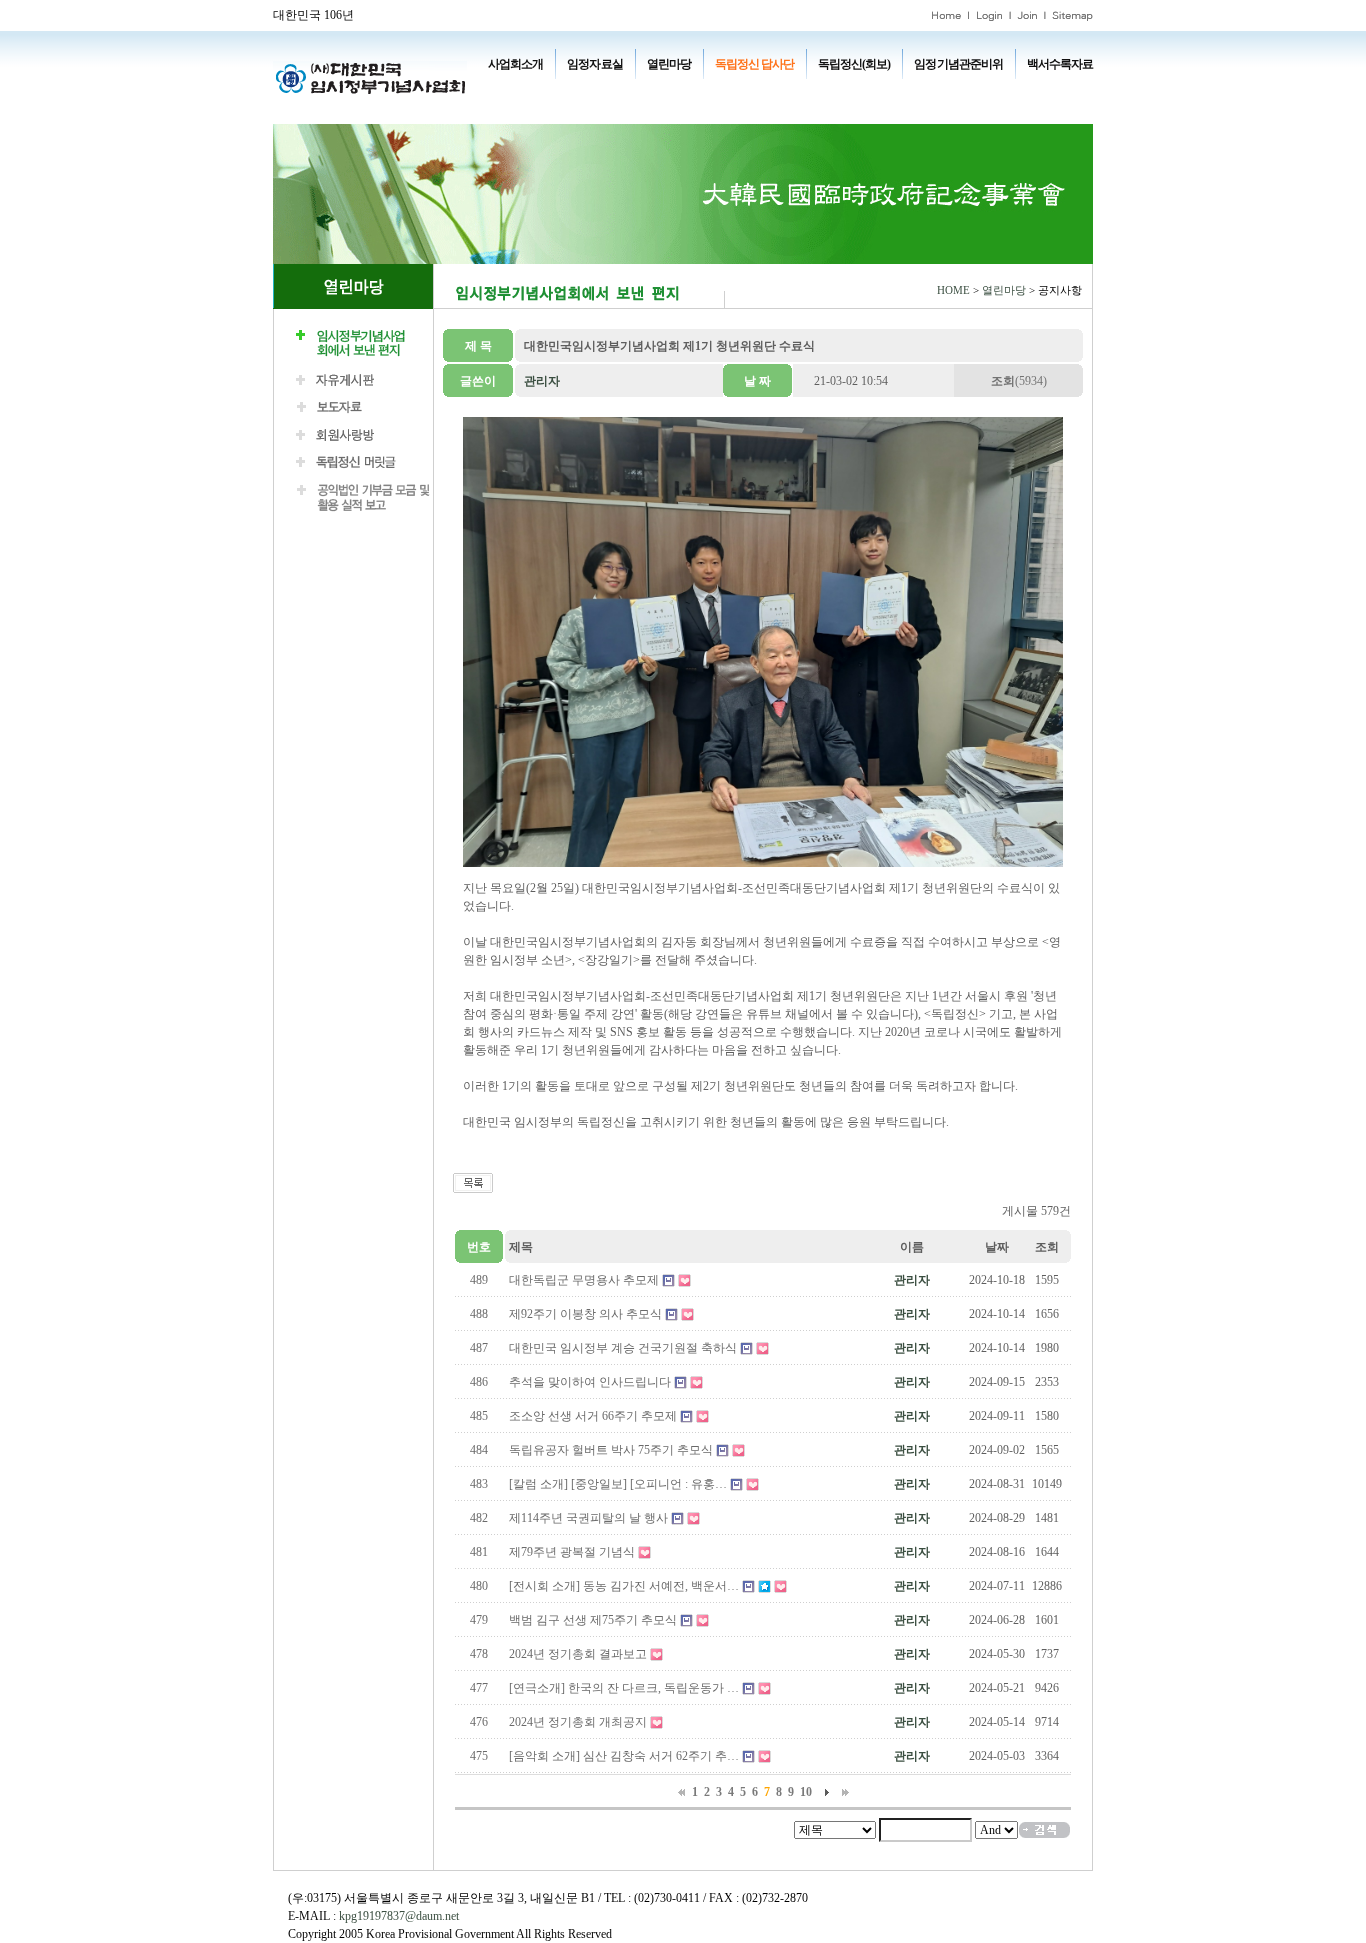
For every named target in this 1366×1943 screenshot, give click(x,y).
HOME (953, 290)
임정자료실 (594, 64)
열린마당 (669, 64)
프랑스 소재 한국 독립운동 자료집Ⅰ (962, 92)
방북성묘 (527, 110)
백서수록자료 (1060, 64)
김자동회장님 (599, 110)
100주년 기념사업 (546, 92)
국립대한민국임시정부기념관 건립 (782, 92)
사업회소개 (515, 64)
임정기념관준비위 (958, 64)
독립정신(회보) (854, 64)
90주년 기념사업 (642, 92)
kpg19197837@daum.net (399, 1916)
